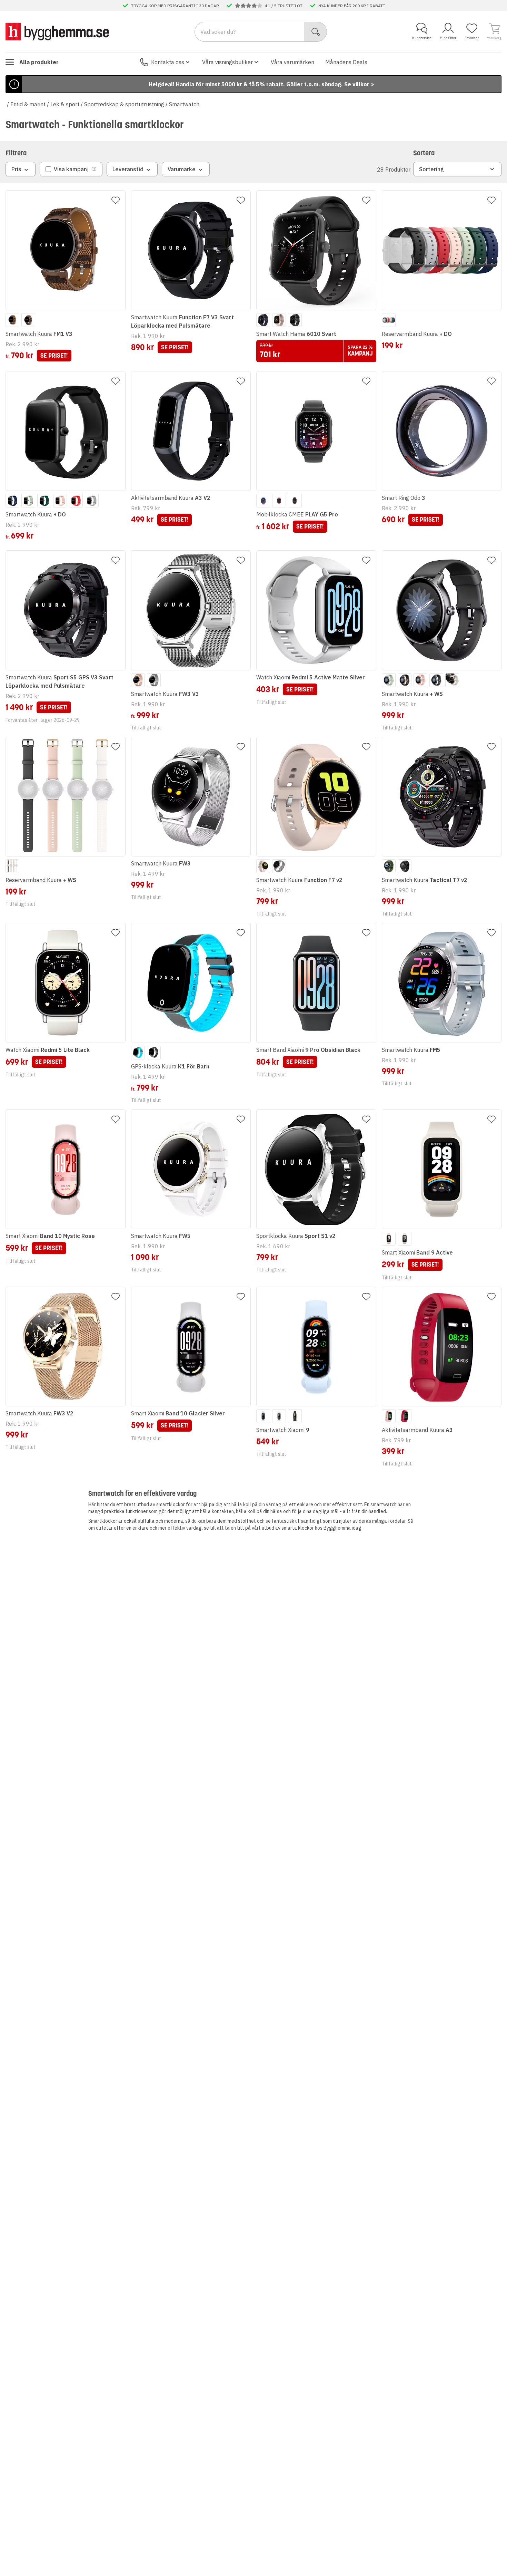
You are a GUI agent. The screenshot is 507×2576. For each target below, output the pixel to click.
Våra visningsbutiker (227, 62)
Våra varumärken (292, 62)
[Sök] (316, 32)
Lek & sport (65, 104)
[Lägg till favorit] (116, 200)
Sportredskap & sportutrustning (124, 104)
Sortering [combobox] (431, 169)
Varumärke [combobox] (182, 169)
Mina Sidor (448, 38)
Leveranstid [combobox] (128, 169)
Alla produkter (39, 62)
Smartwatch (184, 104)
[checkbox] (71, 169)
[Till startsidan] (57, 31)
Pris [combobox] (16, 169)
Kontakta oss (168, 62)
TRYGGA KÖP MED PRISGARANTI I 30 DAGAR (175, 6)
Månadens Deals (346, 62)
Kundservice (422, 38)
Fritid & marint (28, 104)
